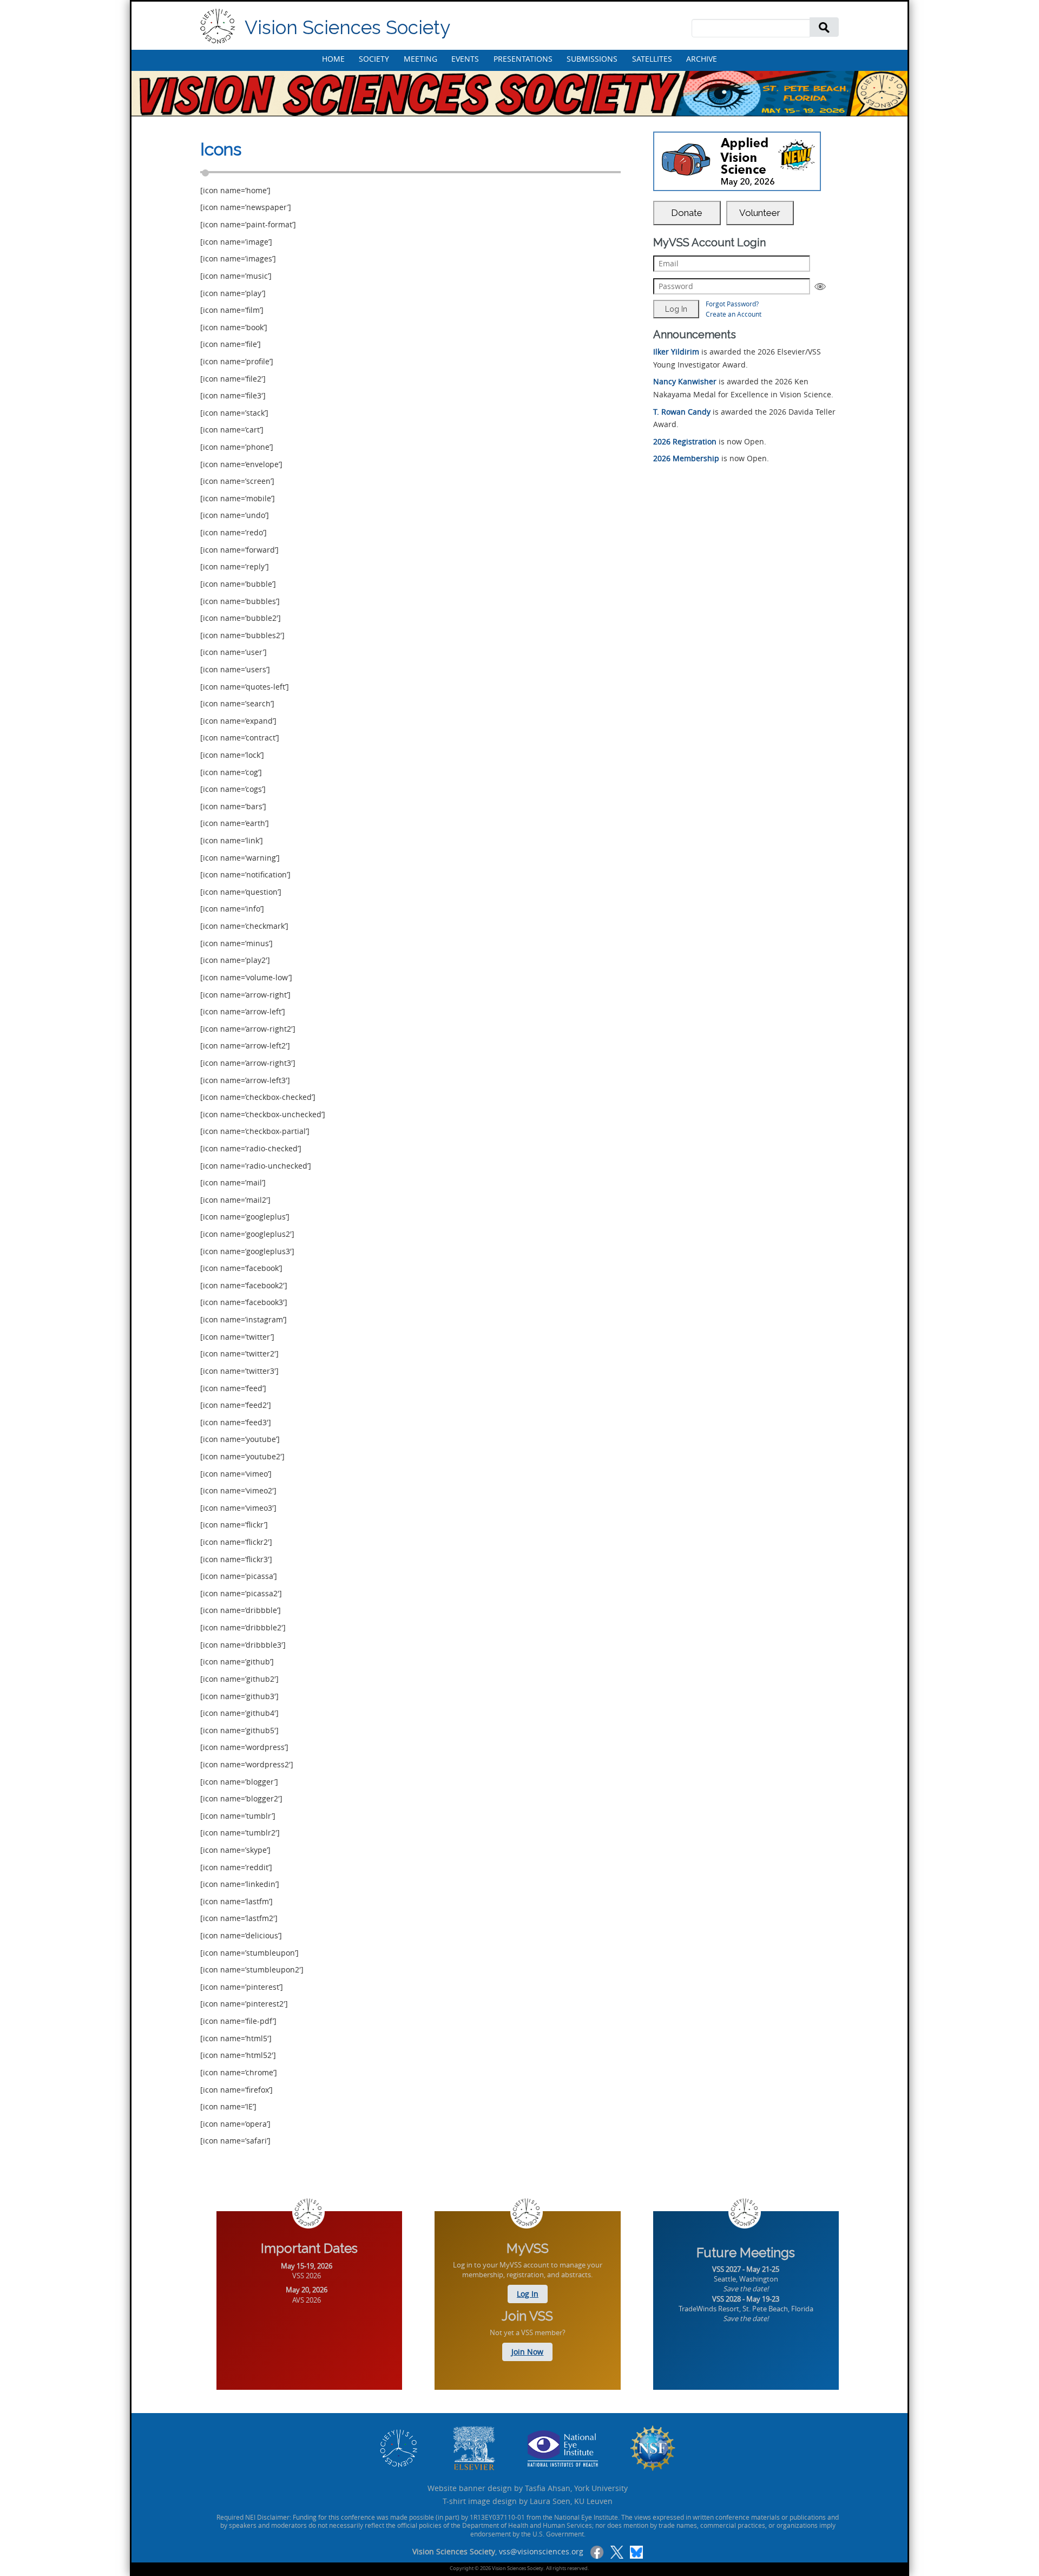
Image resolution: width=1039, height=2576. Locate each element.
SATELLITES (652, 59)
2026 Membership (686, 458)
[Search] (824, 27)
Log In (528, 2294)
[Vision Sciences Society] (218, 26)
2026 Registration (685, 441)
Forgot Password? (732, 304)
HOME (333, 59)
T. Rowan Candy (682, 412)
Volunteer (760, 213)
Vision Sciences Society (347, 27)
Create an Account (734, 314)
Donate (687, 213)
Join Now (527, 2352)
